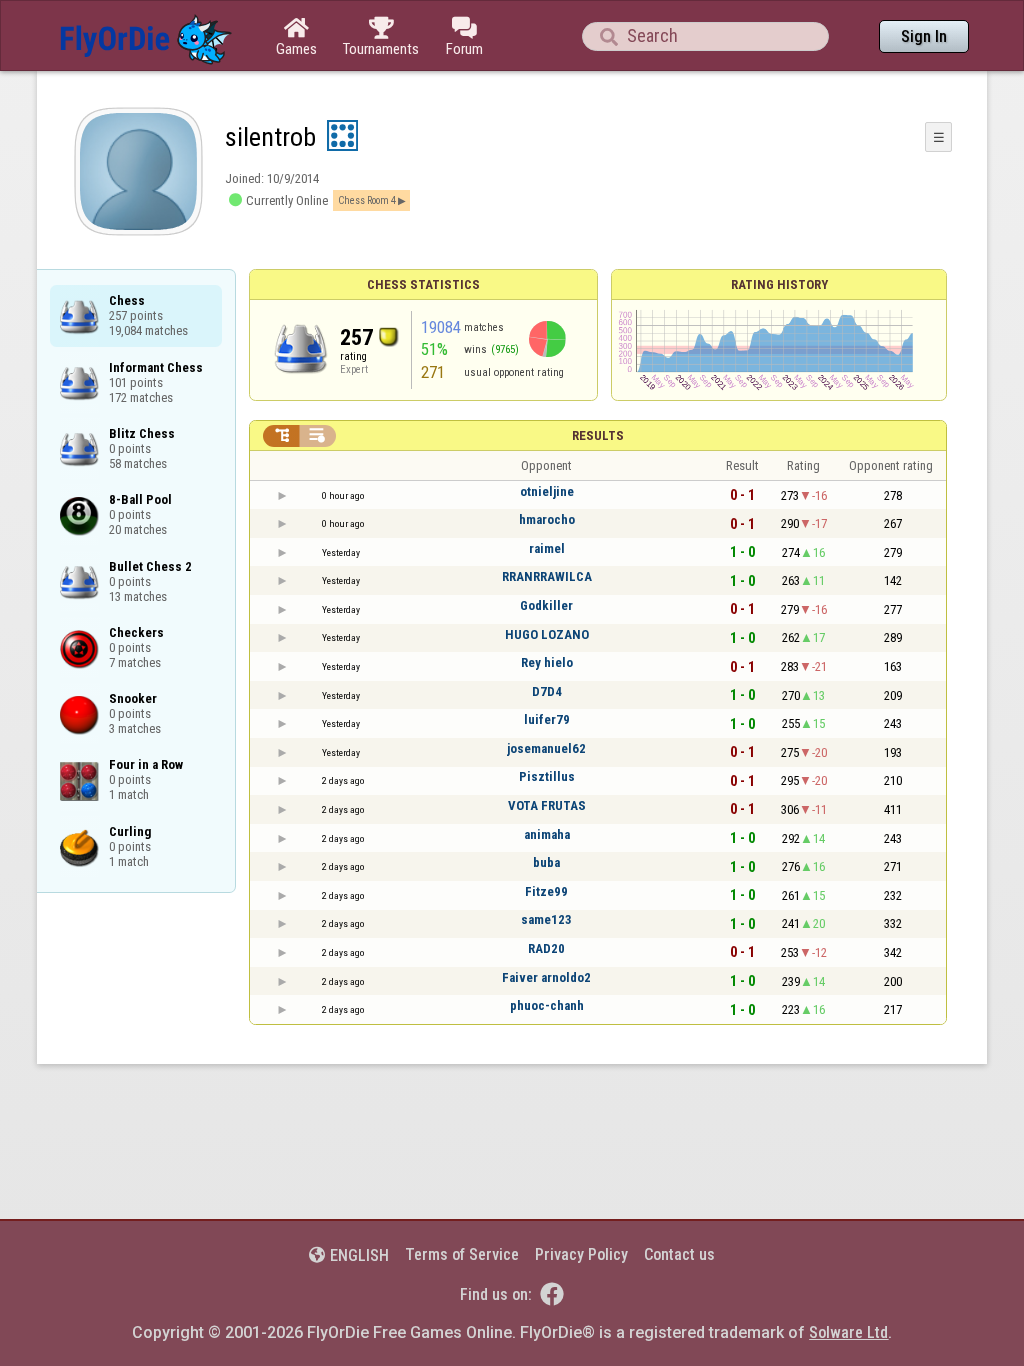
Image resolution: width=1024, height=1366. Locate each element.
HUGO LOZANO (547, 634)
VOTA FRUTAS (547, 805)
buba (546, 862)
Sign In (924, 36)
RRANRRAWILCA (547, 576)
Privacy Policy (581, 1254)
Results (598, 435)
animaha (547, 834)
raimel (547, 548)
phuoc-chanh (547, 1005)
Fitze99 (546, 891)
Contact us (679, 1254)
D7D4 (547, 691)
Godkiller (546, 605)
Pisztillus (547, 776)
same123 (546, 919)
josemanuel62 (546, 748)
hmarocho (547, 519)
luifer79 (547, 719)
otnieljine (547, 491)
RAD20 (546, 948)
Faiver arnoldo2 (546, 977)
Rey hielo (547, 662)
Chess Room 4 (367, 200)
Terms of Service (462, 1254)
